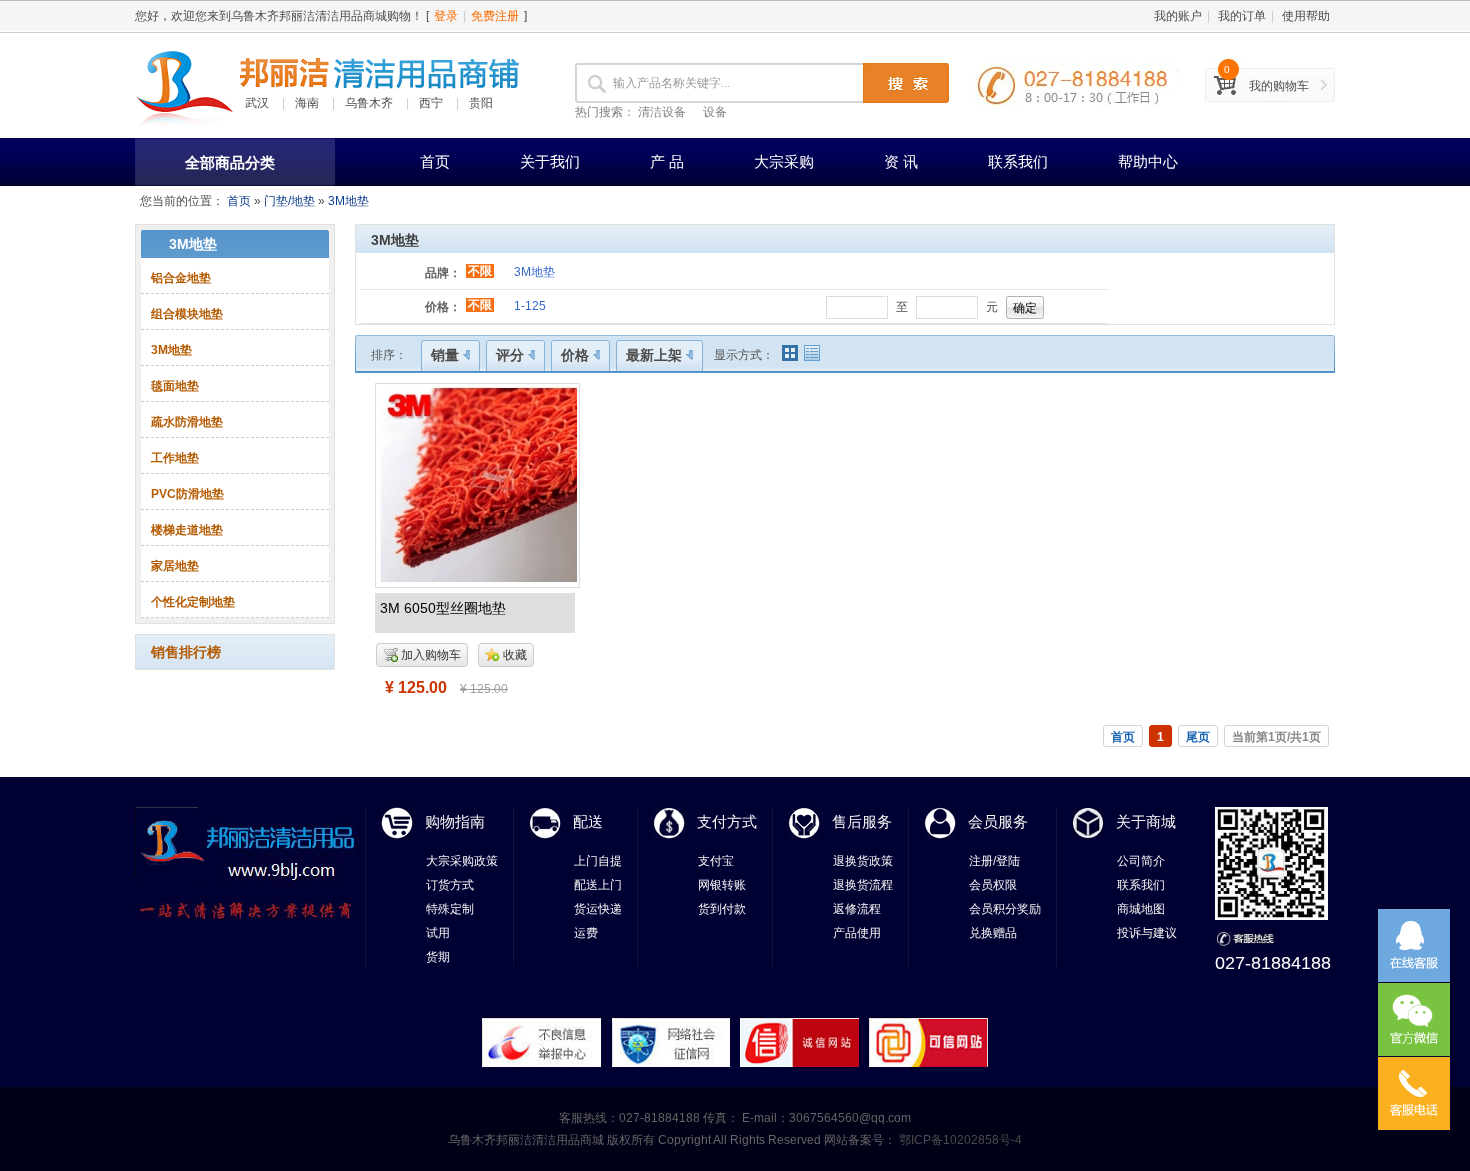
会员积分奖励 (1005, 909)
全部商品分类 (230, 162)
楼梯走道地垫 (187, 530)
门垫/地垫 (289, 201)
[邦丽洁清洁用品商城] (185, 85)
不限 (480, 271)
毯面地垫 (175, 386)
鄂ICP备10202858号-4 (959, 1140)
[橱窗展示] (790, 353)
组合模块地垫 (187, 314)
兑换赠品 (993, 933)
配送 (588, 821)
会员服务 (998, 821)
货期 (438, 957)
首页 (435, 161)
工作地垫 (175, 458)
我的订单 (1242, 16)
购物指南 (455, 821)
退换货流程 (863, 885)
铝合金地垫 (181, 278)
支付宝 (716, 861)
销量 (445, 355)
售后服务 (862, 821)
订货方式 (450, 885)
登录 (446, 16)
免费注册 (495, 16)
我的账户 (1178, 16)
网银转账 (722, 885)
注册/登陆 (994, 861)
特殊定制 (450, 909)
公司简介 (1141, 861)
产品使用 (857, 933)
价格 (575, 355)
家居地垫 (175, 566)
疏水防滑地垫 (187, 422)
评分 (510, 355)
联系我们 (1018, 161)
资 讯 (901, 161)
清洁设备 (662, 112)
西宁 (431, 103)
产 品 (667, 161)
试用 (438, 933)
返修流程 (857, 909)
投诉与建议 (1147, 933)
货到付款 (722, 909)
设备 (715, 112)
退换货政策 (863, 861)
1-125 (530, 306)
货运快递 (598, 909)
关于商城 (1146, 821)
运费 (586, 933)
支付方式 (727, 821)
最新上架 (654, 355)
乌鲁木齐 (369, 103)
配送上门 (598, 885)
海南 (307, 103)
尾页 (1198, 737)
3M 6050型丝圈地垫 (443, 608)
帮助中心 (1148, 161)
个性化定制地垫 (193, 602)
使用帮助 (1306, 16)
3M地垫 (348, 201)
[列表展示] (812, 353)
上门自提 (598, 861)
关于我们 (550, 161)
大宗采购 (784, 161)
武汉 (257, 103)
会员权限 (993, 885)
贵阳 (481, 103)
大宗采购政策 (462, 861)
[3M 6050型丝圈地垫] (477, 484)
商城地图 (1141, 909)
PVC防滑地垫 (187, 494)
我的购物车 (1279, 86)
